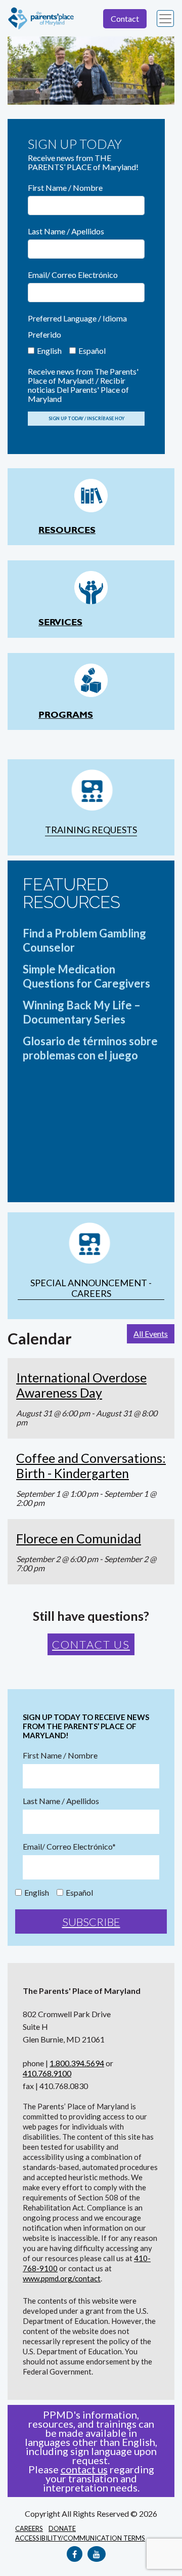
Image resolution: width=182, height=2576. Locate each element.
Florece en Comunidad (79, 1538)
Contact (125, 18)
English (49, 351)
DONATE (62, 2528)
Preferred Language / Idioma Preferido (77, 326)
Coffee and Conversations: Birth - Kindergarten (91, 1465)
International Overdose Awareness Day (81, 1385)
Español (92, 351)
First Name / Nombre (65, 188)
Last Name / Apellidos (66, 231)
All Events (151, 1334)
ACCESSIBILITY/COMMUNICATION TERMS (80, 2538)
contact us (84, 2469)
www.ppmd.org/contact (62, 2278)
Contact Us (91, 1644)
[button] (20, 71)
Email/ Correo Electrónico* (69, 1847)
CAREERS (29, 2528)
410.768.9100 (47, 2073)
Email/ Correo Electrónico (73, 275)
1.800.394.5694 (77, 2063)
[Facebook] (75, 2554)
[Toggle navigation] (165, 19)
